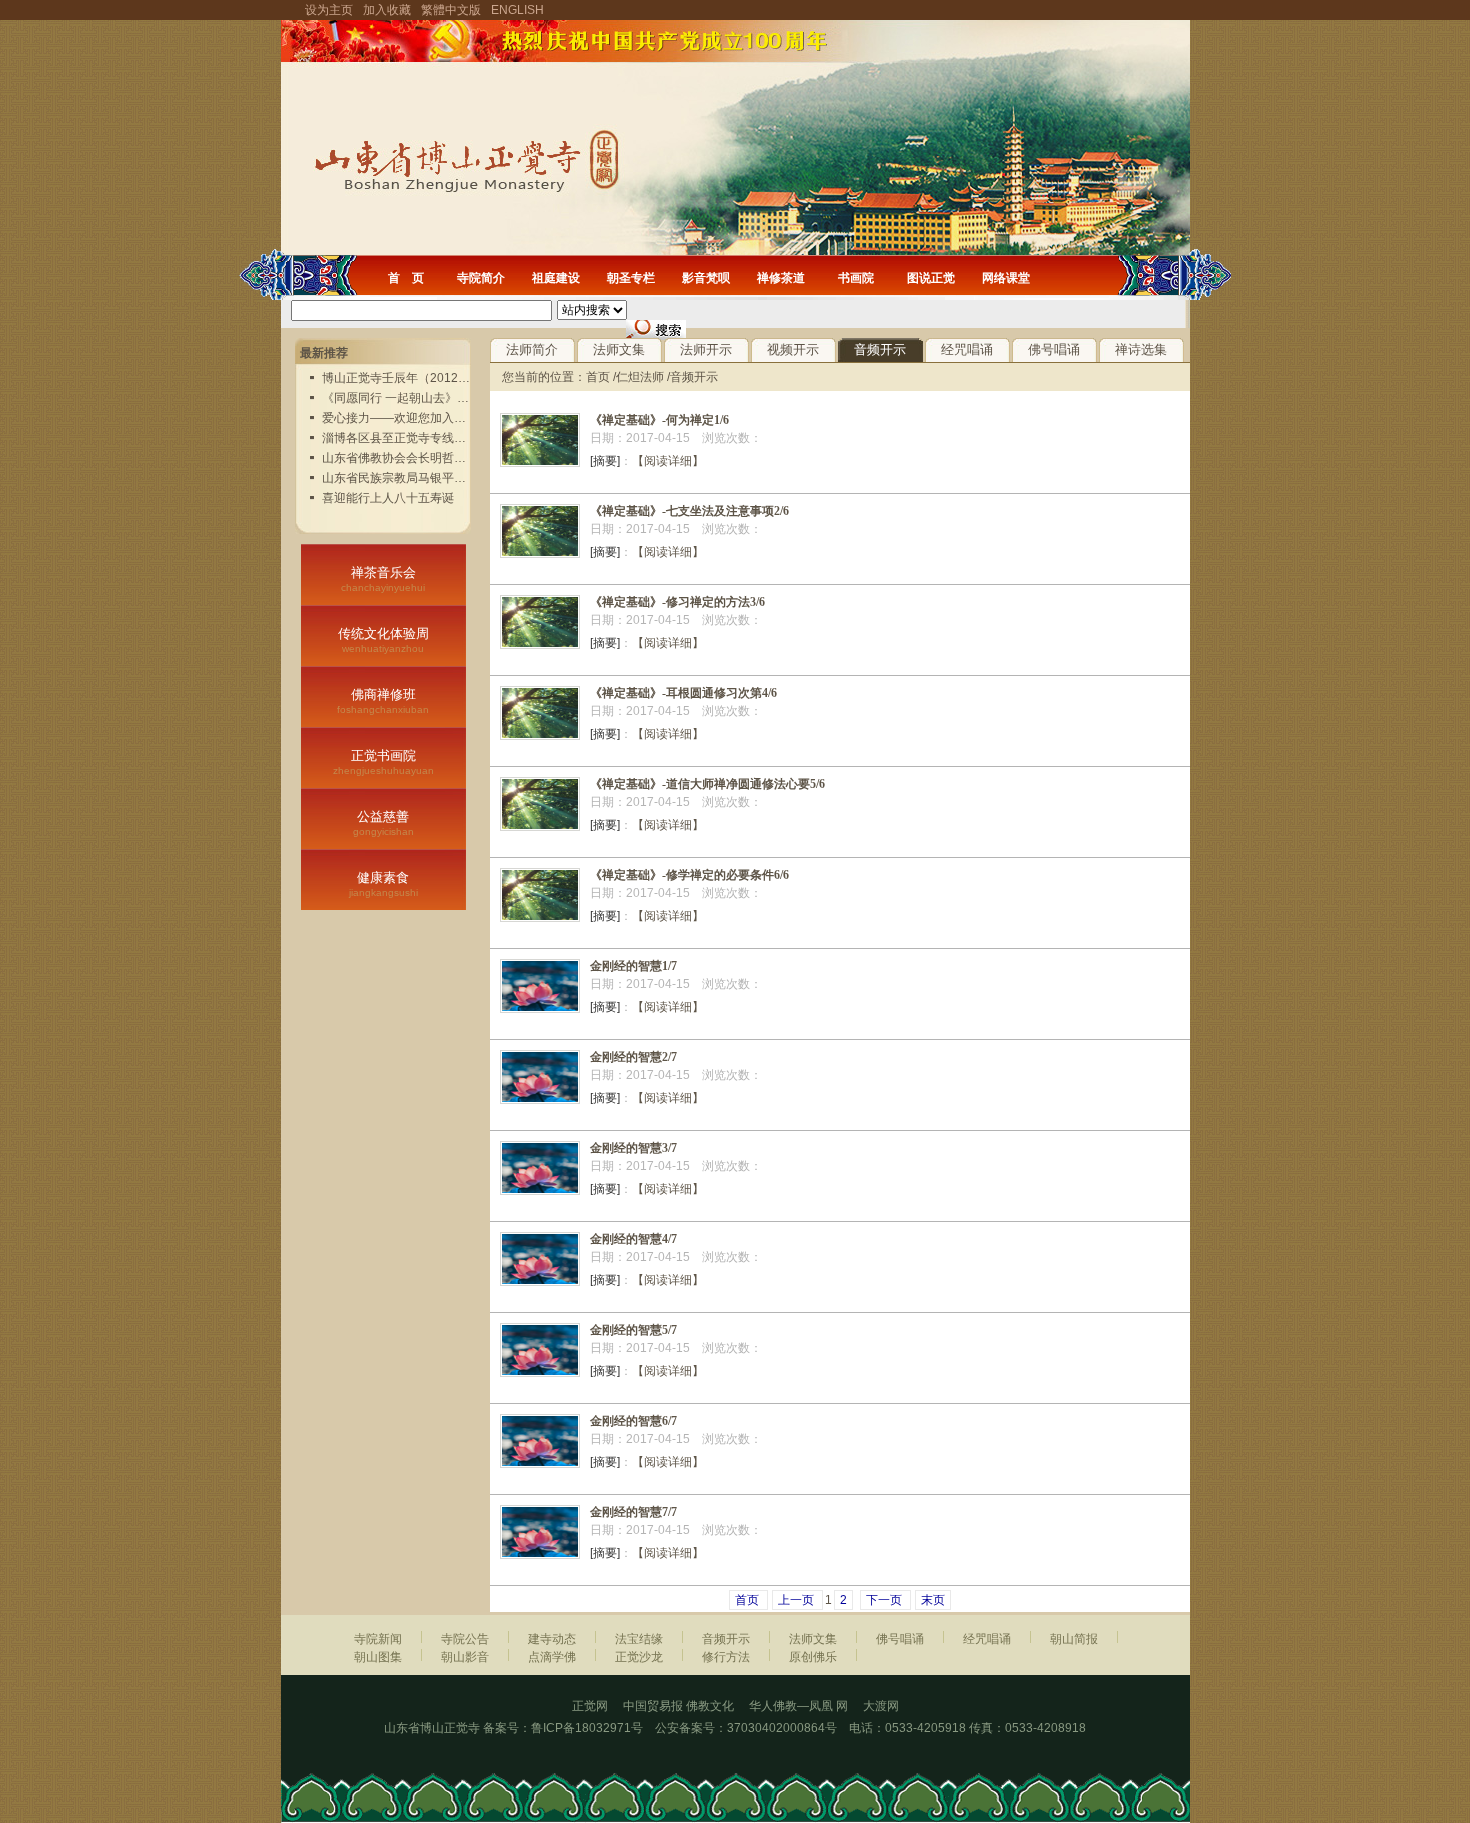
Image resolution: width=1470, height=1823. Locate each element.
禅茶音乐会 (383, 579)
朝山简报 (1074, 1639)
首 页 (406, 278)
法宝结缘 (639, 1639)
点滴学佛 (552, 1657)
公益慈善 (383, 823)
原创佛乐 (813, 1657)
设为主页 (329, 10)
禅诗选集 (1141, 349)
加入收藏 (387, 10)
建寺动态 (552, 1639)
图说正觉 (931, 278)
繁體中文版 (451, 10)
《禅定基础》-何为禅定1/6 (659, 420)
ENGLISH (517, 10)
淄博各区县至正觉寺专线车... (398, 438)
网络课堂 (1006, 278)
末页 (933, 1600)
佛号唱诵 (1054, 349)
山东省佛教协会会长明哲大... (398, 458)
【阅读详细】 (668, 461)
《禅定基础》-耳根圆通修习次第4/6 (683, 693)
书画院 (856, 278)
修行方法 (726, 1657)
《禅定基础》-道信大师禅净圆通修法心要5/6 (707, 784)
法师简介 (532, 349)
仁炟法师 (640, 377)
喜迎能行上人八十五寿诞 (388, 498)
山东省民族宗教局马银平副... (398, 478)
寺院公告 (465, 1639)
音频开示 (880, 349)
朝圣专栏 (631, 278)
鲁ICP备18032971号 (587, 1728)
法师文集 (619, 349)
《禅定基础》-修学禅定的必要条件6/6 (689, 875)
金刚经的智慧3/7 (633, 1148)
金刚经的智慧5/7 (633, 1330)
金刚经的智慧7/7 (633, 1512)
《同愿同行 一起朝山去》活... (400, 398)
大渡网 (881, 1706)
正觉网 (590, 1706)
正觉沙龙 (639, 1657)
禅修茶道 (781, 278)
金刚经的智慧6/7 (633, 1421)
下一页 (885, 1600)
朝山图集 (378, 1657)
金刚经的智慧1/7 (633, 966)
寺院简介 (481, 278)
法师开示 (706, 349)
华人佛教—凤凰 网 (806, 1706)
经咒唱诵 (967, 349)
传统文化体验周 (383, 640)
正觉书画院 (383, 762)
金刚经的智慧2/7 (633, 1057)
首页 (598, 377)
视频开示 (793, 349)
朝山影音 (465, 1657)
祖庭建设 (556, 278)
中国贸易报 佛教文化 (678, 1706)
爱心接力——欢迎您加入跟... (398, 418)
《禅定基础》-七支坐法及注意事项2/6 (689, 511)
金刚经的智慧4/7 (633, 1239)
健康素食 (383, 884)
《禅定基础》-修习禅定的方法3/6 (677, 602)
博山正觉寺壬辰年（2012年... (400, 378)
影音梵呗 (706, 278)
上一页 (797, 1600)
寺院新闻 (378, 1639)
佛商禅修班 (383, 701)
